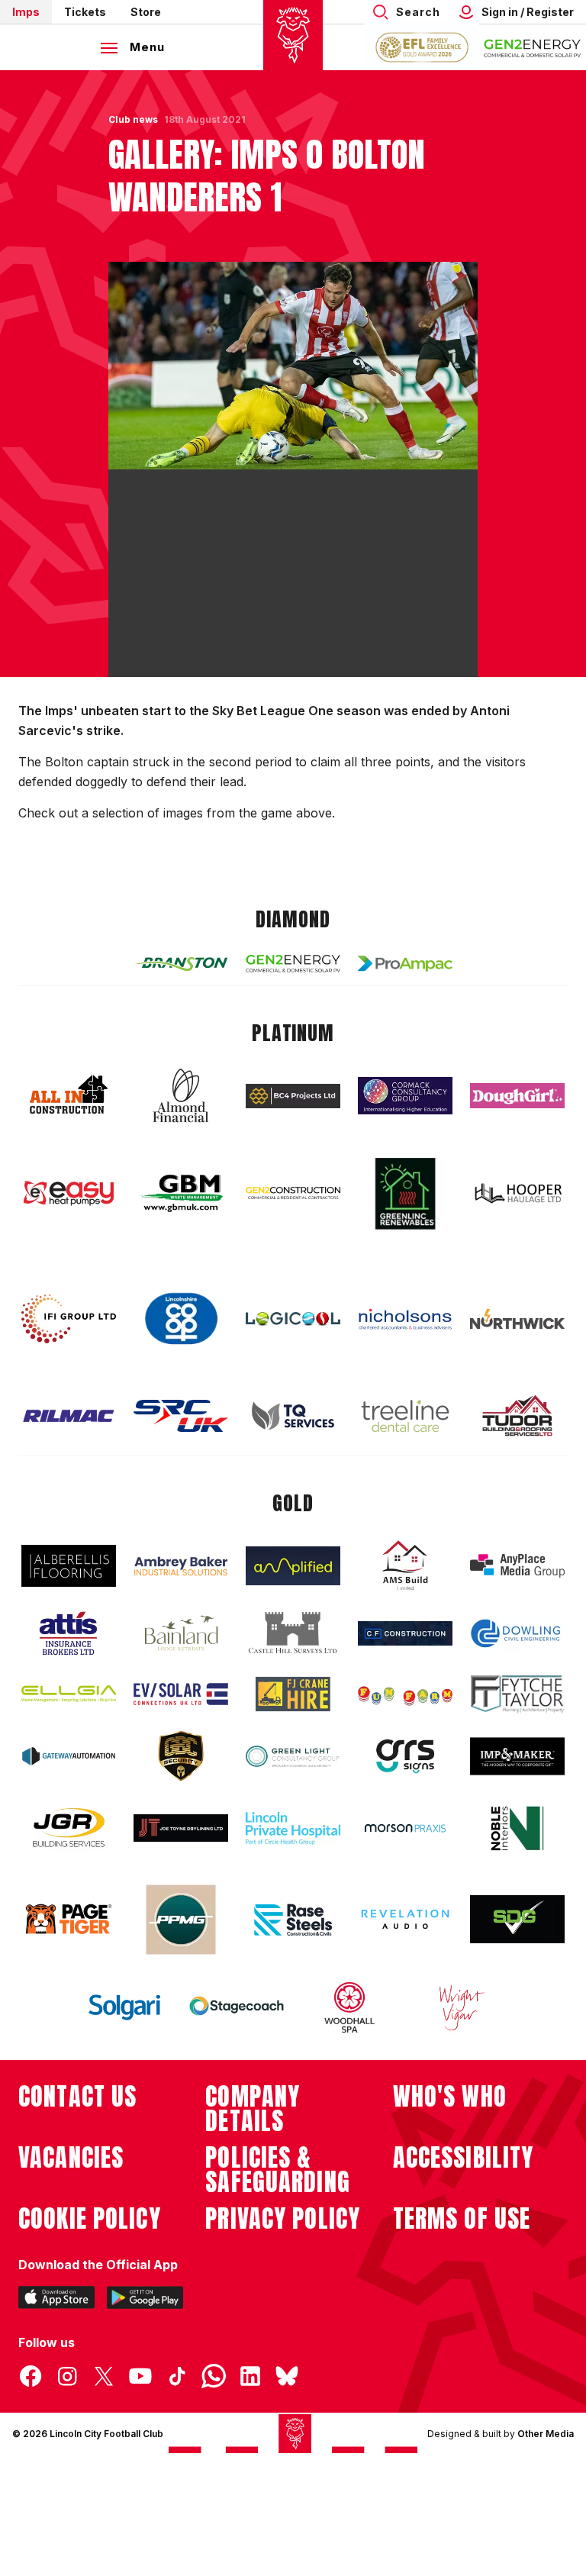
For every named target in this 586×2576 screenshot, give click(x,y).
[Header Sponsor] (533, 47)
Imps (26, 12)
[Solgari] (124, 2007)
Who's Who (450, 2097)
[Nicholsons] (405, 1319)
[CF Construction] (405, 1633)
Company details (253, 2109)
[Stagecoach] (237, 2007)
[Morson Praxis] (405, 1828)
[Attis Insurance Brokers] (69, 1633)
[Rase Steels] (293, 1920)
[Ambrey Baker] (181, 1566)
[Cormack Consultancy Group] (405, 1096)
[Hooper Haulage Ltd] (517, 1193)
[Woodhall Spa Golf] (349, 2007)
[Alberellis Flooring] (69, 1566)
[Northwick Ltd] (517, 1319)
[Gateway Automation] (69, 1756)
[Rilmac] (69, 1415)
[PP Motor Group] (181, 1920)
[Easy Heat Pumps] (69, 1193)
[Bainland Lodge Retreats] (181, 1633)
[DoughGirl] (517, 1096)
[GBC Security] (181, 1756)
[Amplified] (293, 1566)
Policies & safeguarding (278, 2170)
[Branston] (181, 963)
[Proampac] (405, 964)
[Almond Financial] (181, 1095)
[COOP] (181, 1319)
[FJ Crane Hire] (293, 1694)
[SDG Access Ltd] (517, 1920)
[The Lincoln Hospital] (293, 1828)
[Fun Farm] (405, 1694)
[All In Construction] (69, 1095)
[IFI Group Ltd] (69, 1319)
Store (146, 12)
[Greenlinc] (405, 1193)
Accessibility (464, 2158)
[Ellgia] (69, 1694)
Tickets (85, 12)
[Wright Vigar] (462, 2007)
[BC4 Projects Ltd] (293, 1096)
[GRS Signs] (405, 1757)
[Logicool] (293, 1319)
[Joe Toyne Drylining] (181, 1828)
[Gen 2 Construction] (293, 1193)
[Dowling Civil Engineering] (517, 1633)
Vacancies (71, 2158)
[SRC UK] (181, 1416)
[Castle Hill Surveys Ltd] (293, 1633)
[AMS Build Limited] (405, 1565)
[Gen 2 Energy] (293, 964)
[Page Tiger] (69, 1919)
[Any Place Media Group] (517, 1566)
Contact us (77, 2097)
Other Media (546, 2434)
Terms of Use (462, 2219)
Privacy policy (283, 2219)
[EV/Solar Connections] (181, 1694)
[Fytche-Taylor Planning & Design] (517, 1694)
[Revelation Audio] (405, 1919)
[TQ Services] (293, 1416)
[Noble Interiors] (517, 1828)
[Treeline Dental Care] (405, 1416)
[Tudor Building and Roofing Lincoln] (517, 1415)
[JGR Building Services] (69, 1828)
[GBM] (181, 1193)
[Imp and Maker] (517, 1757)
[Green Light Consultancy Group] (293, 1757)
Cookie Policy (90, 2219)
